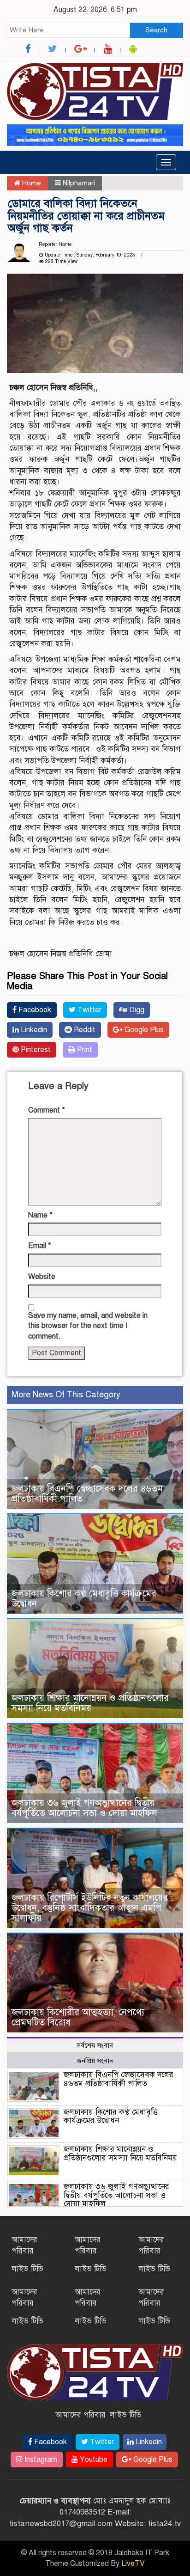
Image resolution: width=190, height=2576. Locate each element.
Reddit (84, 1030)
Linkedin (33, 1030)
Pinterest (35, 1050)
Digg (136, 1010)
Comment (47, 1110)
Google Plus (143, 1030)
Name (40, 1215)
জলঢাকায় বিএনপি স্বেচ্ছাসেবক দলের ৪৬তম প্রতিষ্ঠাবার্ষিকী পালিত (87, 1494)
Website (42, 1277)
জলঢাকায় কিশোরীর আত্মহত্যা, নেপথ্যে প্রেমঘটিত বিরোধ (78, 2017)
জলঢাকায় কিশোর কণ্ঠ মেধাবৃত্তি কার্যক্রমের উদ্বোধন (84, 1599)
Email (40, 1246)
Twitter (89, 1010)
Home (31, 183)
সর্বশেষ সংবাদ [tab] (95, 2045)
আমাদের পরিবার (80, 2415)
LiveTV (133, 2564)
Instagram (40, 2460)
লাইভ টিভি (27, 2269)
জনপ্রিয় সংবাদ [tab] (95, 2061)
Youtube (93, 2460)
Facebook (34, 1010)
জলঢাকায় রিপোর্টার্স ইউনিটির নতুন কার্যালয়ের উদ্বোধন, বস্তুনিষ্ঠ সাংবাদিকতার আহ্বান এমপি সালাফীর (90, 1908)
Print (84, 1050)
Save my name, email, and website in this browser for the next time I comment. (88, 1326)
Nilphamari (79, 183)
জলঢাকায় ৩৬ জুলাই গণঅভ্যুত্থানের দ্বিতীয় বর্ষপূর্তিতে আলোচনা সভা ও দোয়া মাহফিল (84, 1808)
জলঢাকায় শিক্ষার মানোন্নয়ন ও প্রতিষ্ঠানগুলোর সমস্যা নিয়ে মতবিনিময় (90, 1703)
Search (156, 30)
